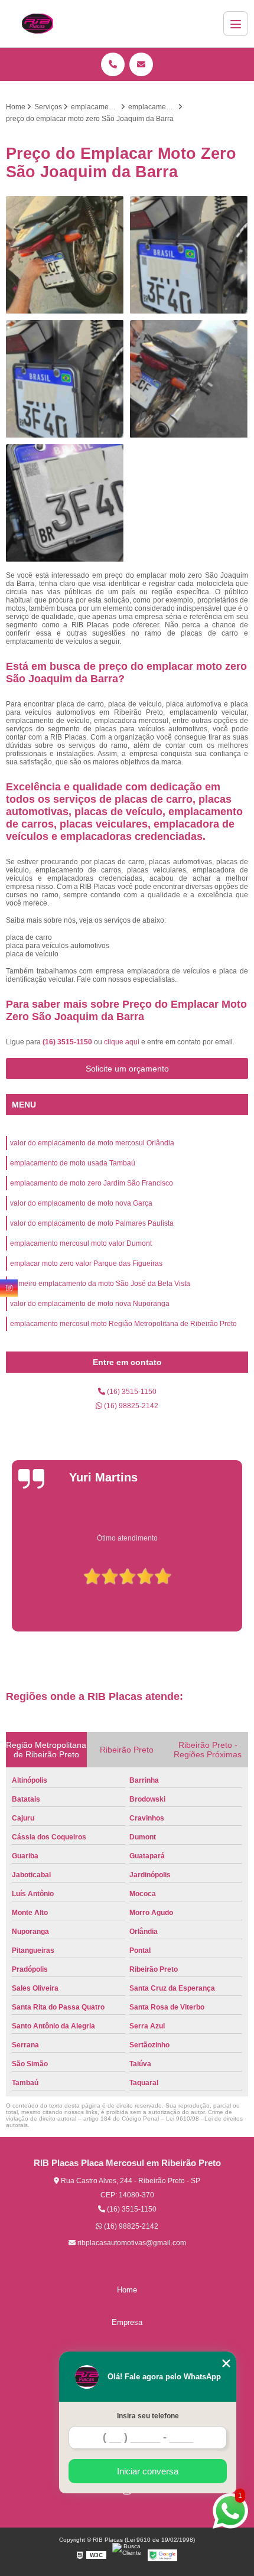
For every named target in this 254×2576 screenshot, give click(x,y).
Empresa (127, 2322)
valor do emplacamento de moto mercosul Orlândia (92, 1143)
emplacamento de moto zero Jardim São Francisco (92, 1183)
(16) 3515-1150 (68, 1042)
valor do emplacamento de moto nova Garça (81, 1203)
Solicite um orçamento (127, 1069)
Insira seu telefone (148, 2416)
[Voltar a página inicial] (37, 24)
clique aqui (122, 1042)
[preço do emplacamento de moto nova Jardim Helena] (65, 255)
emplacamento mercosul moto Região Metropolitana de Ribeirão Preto (123, 1324)
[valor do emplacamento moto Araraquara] (65, 503)
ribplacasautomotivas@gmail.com (131, 2243)
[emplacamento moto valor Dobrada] (65, 379)
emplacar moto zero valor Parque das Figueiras (86, 1263)
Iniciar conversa (148, 2471)
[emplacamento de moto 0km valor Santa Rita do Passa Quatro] (189, 379)
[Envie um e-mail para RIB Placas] (141, 64)
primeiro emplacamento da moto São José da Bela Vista (100, 1284)
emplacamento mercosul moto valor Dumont (81, 1243)
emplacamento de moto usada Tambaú (73, 1163)
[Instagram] (9, 1288)
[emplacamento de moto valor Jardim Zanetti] (189, 255)
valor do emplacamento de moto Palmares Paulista (92, 1223)
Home (127, 2290)
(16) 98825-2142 (130, 1406)
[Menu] (236, 24)
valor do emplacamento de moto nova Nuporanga (90, 1304)
